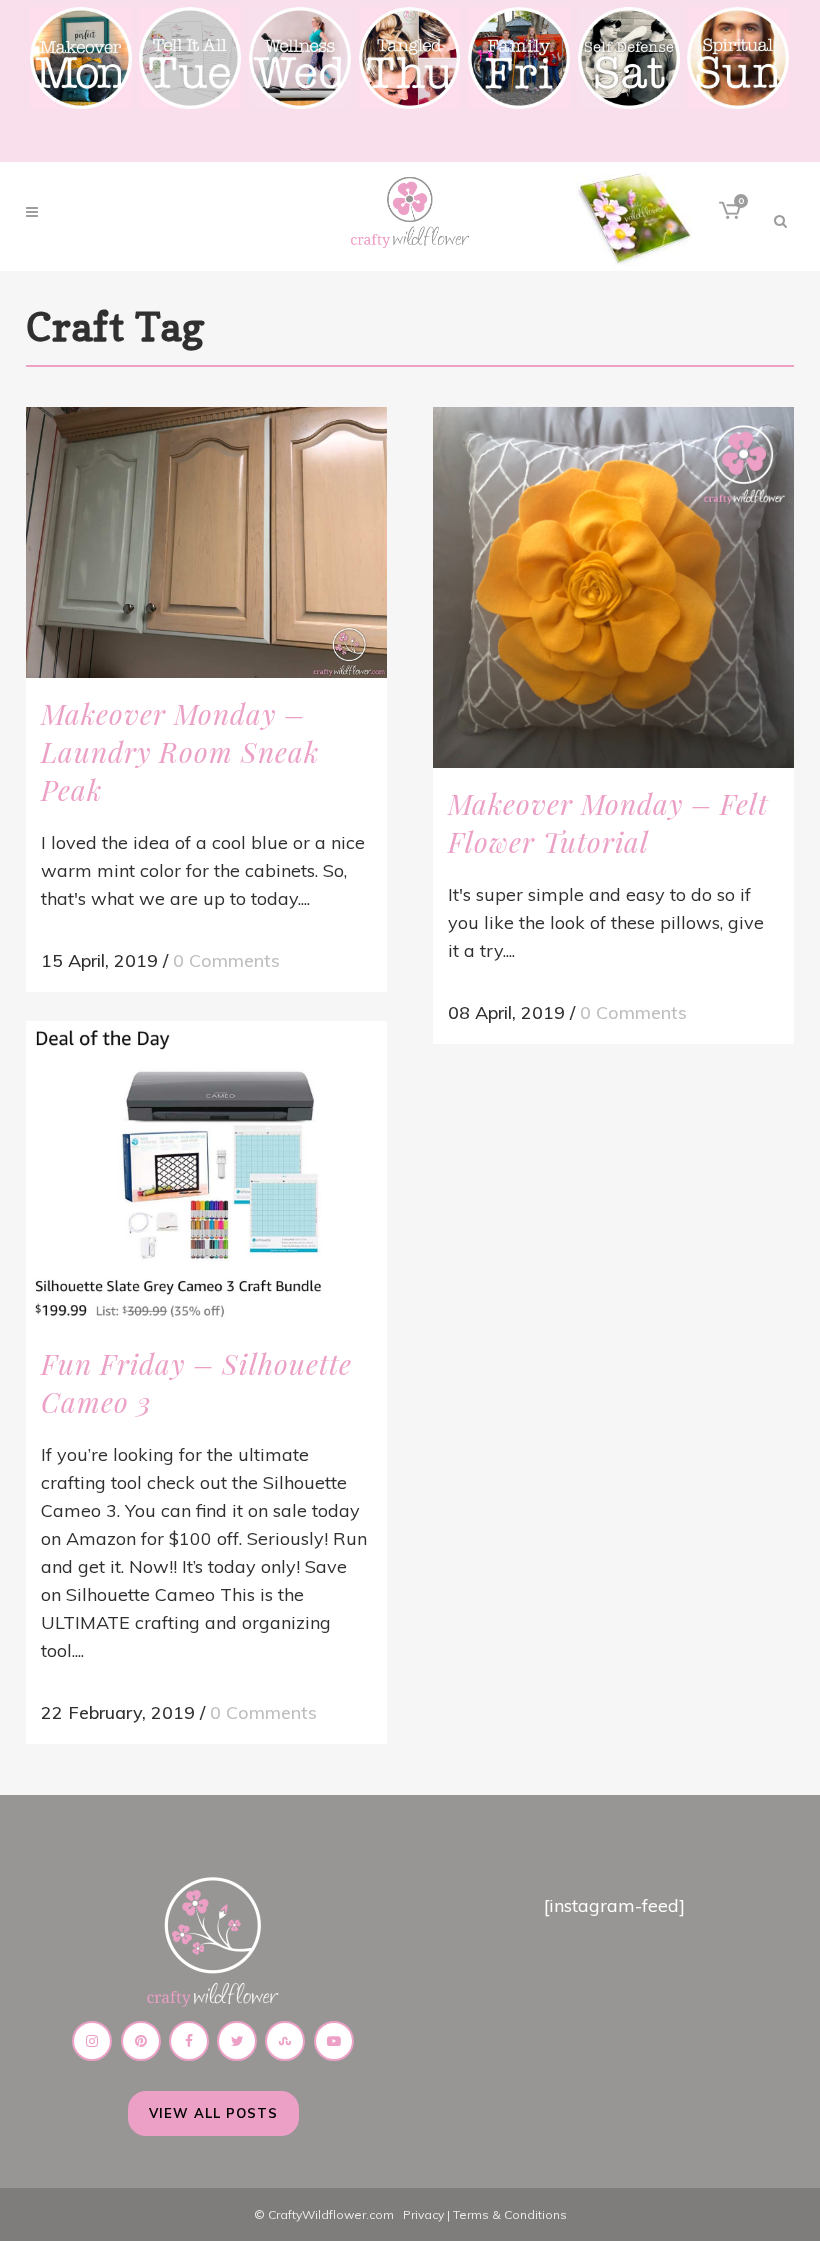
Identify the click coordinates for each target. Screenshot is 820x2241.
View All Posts (213, 2113)
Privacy (423, 2214)
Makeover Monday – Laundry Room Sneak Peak (180, 751)
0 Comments (226, 960)
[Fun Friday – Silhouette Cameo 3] (206, 1174)
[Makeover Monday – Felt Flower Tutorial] (613, 587)
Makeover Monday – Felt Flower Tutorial (608, 822)
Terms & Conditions (510, 2214)
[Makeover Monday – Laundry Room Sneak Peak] (206, 542)
